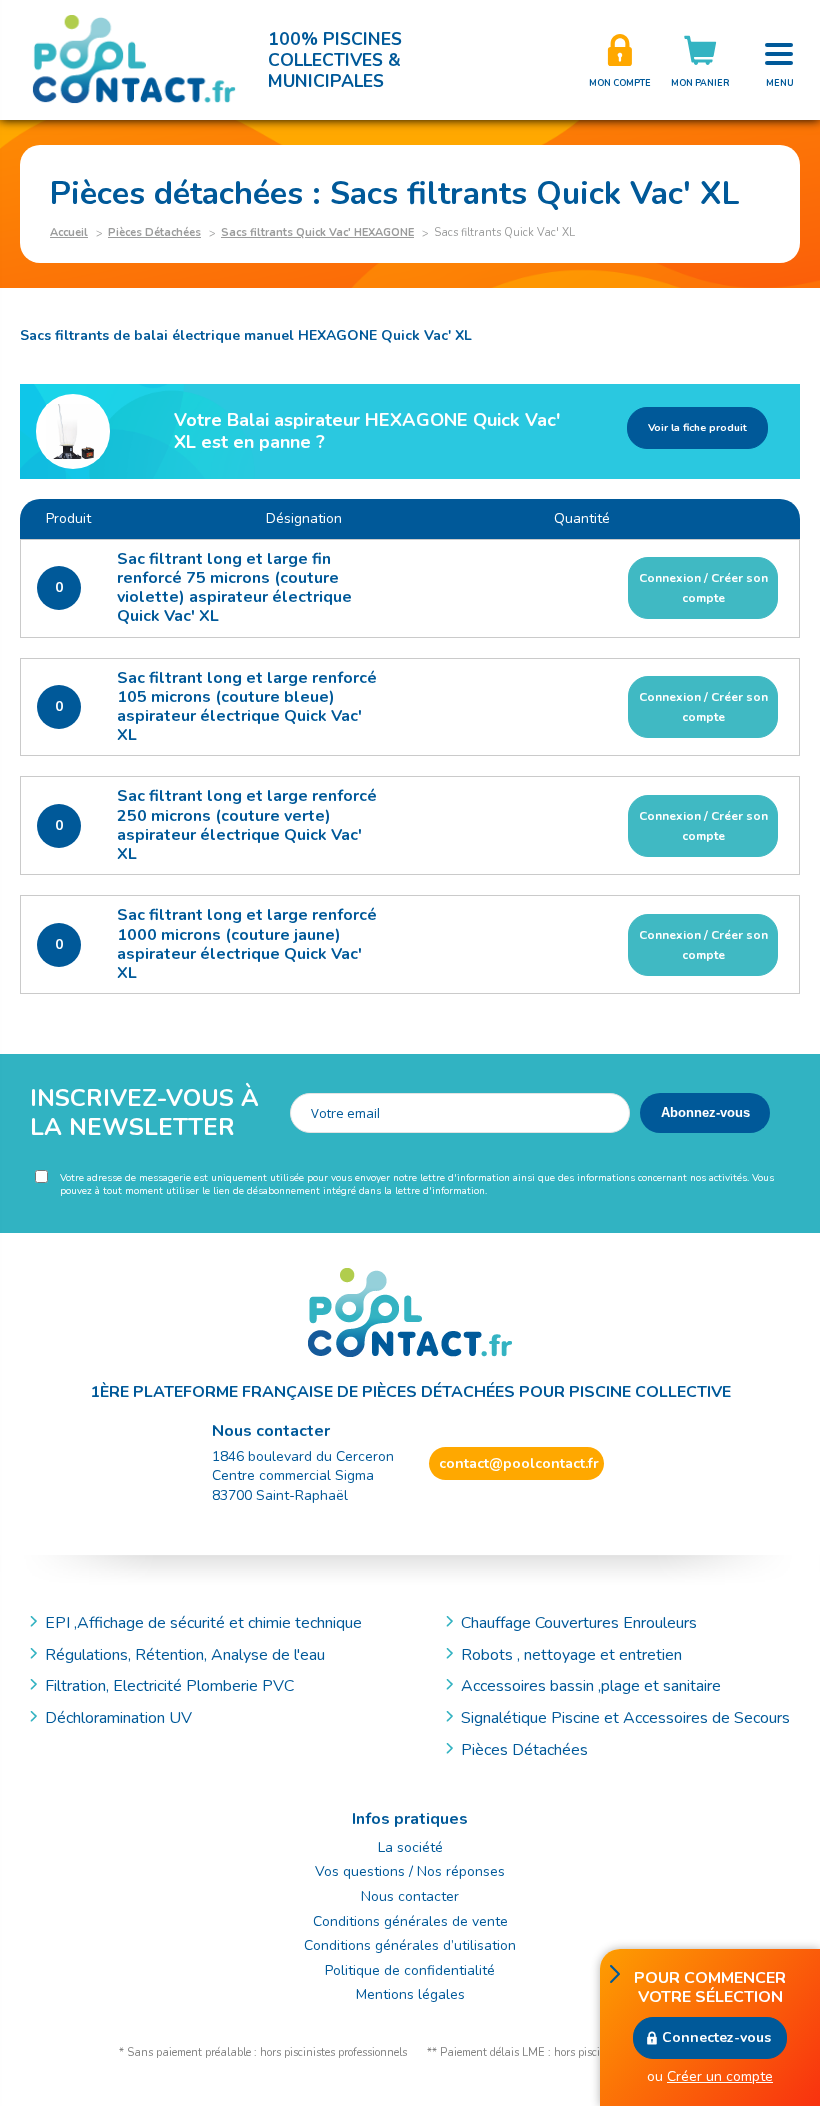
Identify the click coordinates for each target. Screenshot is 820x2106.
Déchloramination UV (126, 1718)
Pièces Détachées (154, 232)
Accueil (69, 232)
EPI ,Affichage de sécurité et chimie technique (203, 1623)
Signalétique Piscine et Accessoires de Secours (625, 1718)
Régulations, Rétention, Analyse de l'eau (185, 1655)
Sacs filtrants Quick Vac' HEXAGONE (317, 232)
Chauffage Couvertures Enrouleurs (579, 1623)
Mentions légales (410, 1994)
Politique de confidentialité (410, 1970)
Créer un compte (720, 2076)
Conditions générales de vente (410, 1921)
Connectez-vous (716, 2037)
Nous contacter (410, 1896)
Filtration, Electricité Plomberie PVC (169, 1686)
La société (410, 1847)
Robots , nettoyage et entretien (571, 1655)
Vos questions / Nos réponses (410, 1871)
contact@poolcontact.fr (519, 1463)
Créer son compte (620, 60)
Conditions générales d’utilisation (410, 1945)
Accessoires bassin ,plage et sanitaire (591, 1686)
